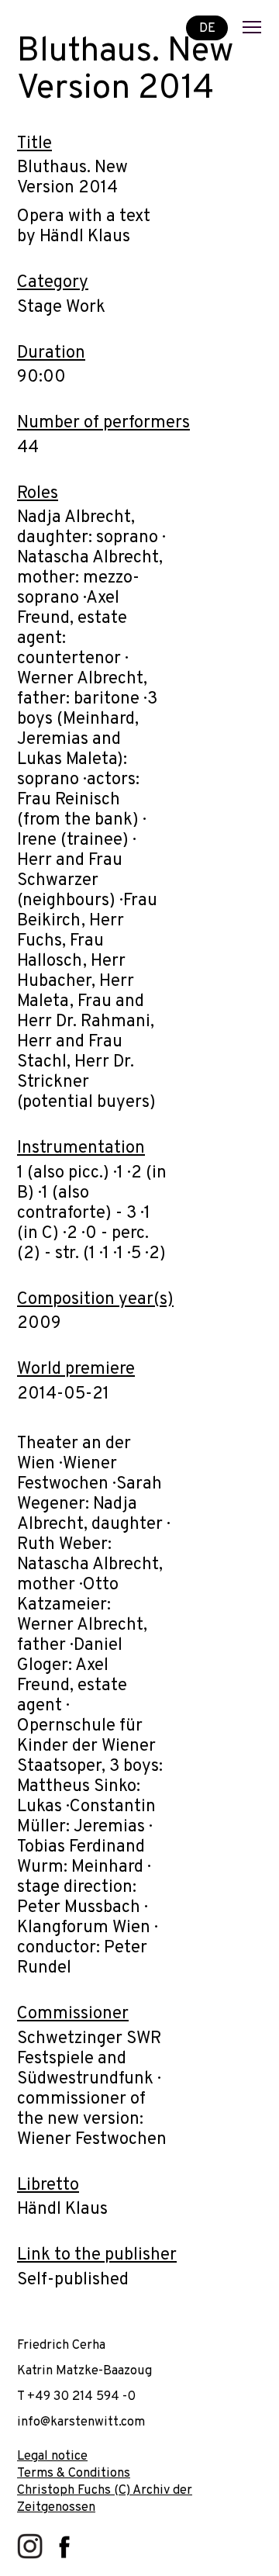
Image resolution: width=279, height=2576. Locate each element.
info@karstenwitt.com (81, 2422)
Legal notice (52, 2456)
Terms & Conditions (74, 2473)
